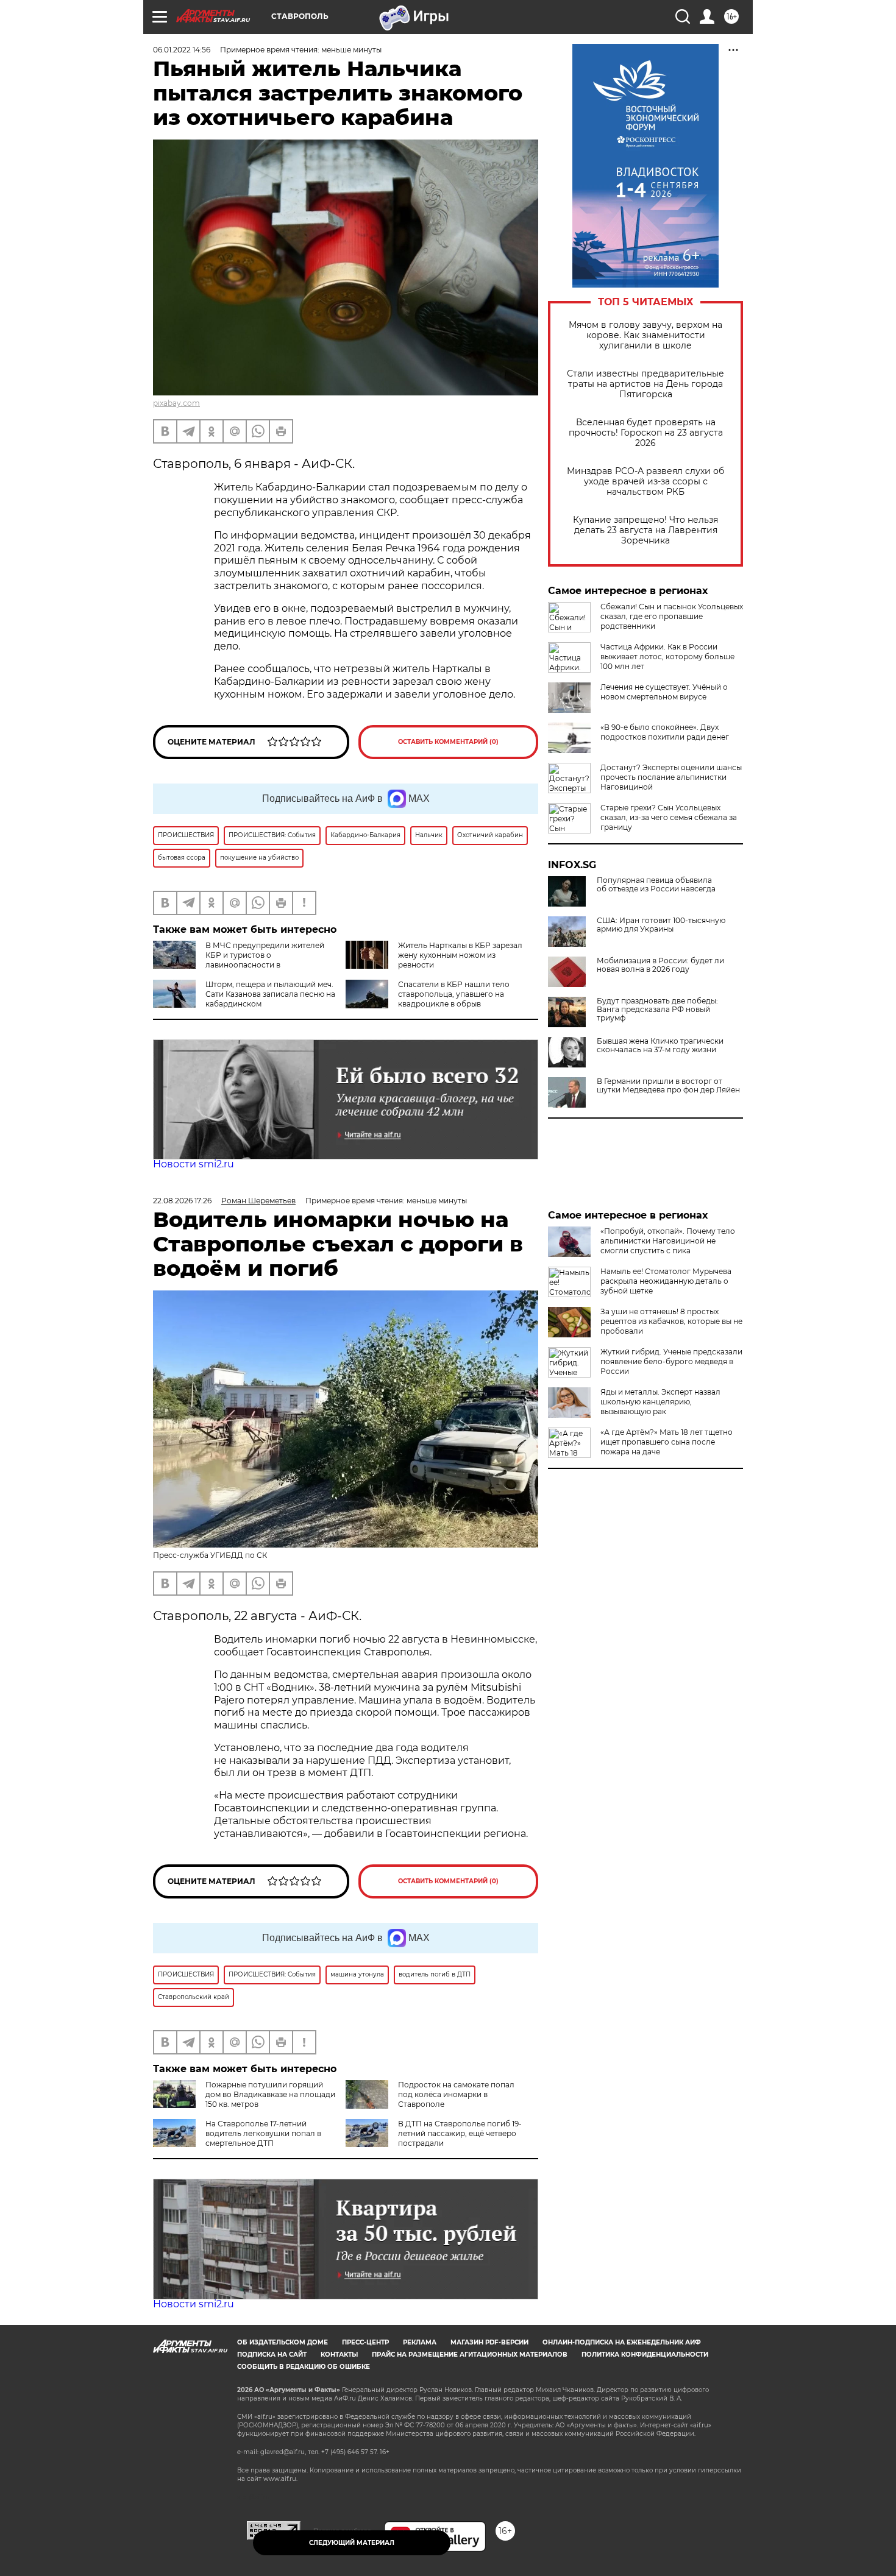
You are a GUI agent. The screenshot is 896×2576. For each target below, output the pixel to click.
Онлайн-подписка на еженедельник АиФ (622, 2342)
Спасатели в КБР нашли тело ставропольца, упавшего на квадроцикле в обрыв (454, 994)
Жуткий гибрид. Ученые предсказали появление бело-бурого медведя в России (671, 1361)
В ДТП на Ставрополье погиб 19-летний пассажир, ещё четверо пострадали (460, 2133)
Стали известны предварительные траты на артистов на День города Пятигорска (645, 384)
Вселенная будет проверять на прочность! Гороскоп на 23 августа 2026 (646, 433)
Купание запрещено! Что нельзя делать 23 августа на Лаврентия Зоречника (645, 530)
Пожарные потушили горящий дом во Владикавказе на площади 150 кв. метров (270, 2094)
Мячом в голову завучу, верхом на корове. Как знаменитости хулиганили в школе (645, 335)
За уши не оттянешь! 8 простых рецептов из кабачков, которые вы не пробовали (671, 1321)
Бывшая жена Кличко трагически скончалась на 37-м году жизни (660, 1046)
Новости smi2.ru (194, 1164)
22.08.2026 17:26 (182, 1201)
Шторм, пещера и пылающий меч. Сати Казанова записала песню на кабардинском (270, 994)
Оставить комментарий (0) (448, 742)
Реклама (420, 2342)
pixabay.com (176, 403)
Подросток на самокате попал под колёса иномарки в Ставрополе (456, 2094)
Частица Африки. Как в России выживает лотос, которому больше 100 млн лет (667, 656)
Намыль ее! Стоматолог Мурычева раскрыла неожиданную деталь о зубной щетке (666, 1281)
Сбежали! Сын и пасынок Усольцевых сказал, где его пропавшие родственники (672, 616)
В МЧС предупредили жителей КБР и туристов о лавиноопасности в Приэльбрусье (239, 960)
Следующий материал (352, 2543)
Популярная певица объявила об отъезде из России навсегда (656, 885)
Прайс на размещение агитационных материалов (470, 2355)
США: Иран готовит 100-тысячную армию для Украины (661, 925)
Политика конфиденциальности (645, 2355)
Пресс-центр (365, 2342)
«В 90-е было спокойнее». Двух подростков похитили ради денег (665, 732)
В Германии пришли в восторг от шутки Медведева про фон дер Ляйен (668, 1086)
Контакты (339, 2355)
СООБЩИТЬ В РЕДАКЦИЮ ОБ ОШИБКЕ (304, 2367)
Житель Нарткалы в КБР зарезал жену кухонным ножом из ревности (460, 955)
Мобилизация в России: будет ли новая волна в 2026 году (660, 965)
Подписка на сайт (272, 2355)
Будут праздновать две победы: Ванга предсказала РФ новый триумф (657, 1010)
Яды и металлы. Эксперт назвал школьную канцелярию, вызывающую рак (660, 1402)
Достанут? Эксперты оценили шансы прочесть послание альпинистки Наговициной (671, 777)
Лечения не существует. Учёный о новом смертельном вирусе (664, 692)
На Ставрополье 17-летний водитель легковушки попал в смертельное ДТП (263, 2133)
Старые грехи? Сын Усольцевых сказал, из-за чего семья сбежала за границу (669, 817)
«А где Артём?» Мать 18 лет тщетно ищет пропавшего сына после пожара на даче (667, 1442)
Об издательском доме (283, 2342)
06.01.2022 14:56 (182, 50)
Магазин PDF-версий (489, 2342)
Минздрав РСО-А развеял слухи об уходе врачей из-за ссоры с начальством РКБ (645, 482)
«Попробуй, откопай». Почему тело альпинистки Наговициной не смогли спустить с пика (668, 1241)
